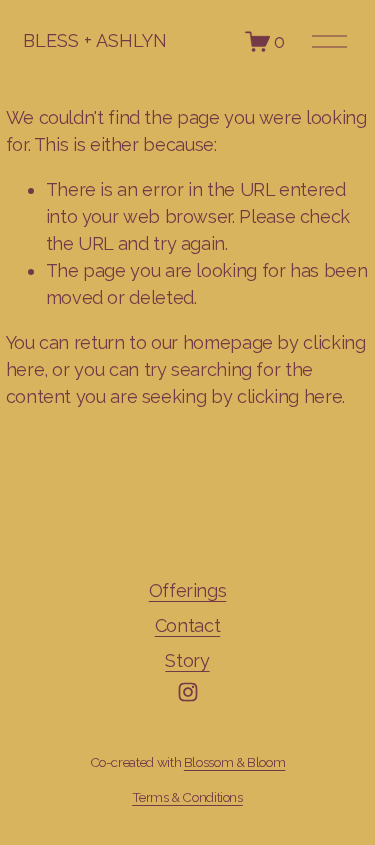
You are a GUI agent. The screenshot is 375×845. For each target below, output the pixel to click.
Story (187, 660)
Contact (187, 625)
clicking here (289, 396)
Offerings (188, 590)
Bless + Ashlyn (95, 40)
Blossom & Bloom (235, 762)
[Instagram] (188, 692)
